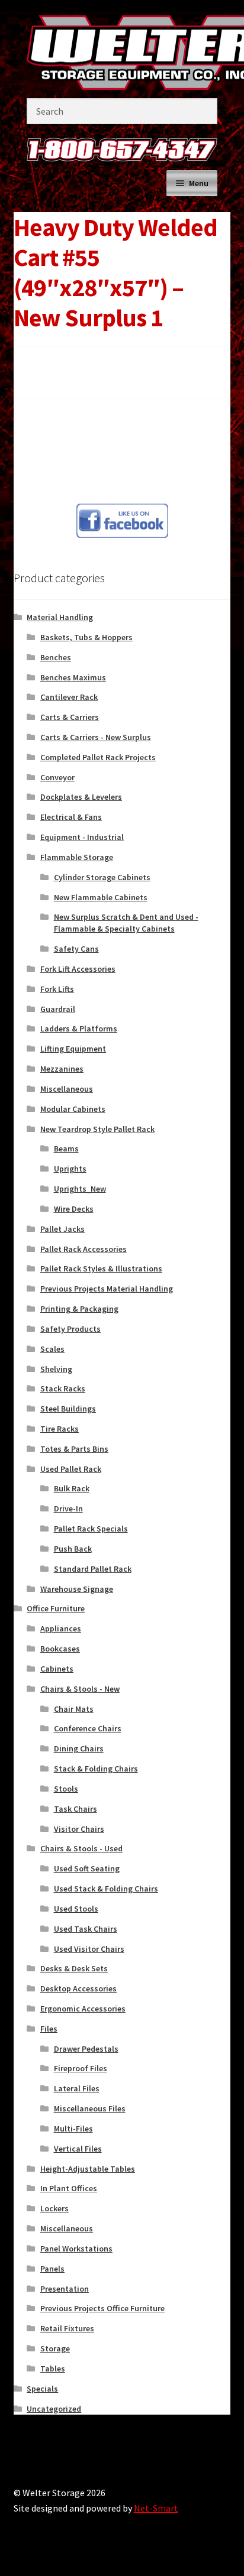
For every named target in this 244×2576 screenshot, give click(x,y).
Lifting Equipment (73, 1049)
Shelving (56, 1369)
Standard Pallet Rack (93, 1569)
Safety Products (70, 1329)
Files (49, 2029)
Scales (52, 1349)
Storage (55, 2348)
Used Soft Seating (87, 1868)
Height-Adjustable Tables (88, 2169)
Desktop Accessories (78, 1988)
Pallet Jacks (62, 1229)
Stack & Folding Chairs (96, 1769)
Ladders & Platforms (79, 1029)
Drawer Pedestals (86, 2049)
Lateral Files (77, 2088)
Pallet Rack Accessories (84, 1249)
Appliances (61, 1628)
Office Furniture (56, 1608)
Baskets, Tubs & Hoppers (86, 637)
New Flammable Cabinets (101, 897)
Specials (42, 2389)
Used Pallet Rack (71, 1469)
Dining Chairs (79, 1748)
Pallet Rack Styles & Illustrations (101, 1268)
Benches (56, 657)
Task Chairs (76, 1809)
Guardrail (58, 1009)
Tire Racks (60, 1429)
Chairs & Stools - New (80, 1689)
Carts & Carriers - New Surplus (96, 737)
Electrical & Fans (71, 817)
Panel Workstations (76, 2249)
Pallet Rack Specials (91, 1529)
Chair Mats (74, 1709)
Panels (52, 2269)
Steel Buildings (68, 1409)
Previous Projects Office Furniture (102, 2308)
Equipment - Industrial (82, 837)
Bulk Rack (72, 1488)
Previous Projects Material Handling (107, 1289)
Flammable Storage (77, 857)
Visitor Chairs (79, 1829)
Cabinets (57, 1669)
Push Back (73, 1549)
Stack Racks (63, 1388)
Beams (66, 1149)
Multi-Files (73, 2129)
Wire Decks (74, 1209)
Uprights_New (80, 1189)
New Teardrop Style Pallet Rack (97, 1129)
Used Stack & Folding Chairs (106, 1889)
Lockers (54, 2208)
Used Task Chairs (86, 1929)
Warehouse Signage (77, 1589)
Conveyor (57, 777)
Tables (53, 2369)
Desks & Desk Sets (74, 1968)
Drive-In (68, 1508)
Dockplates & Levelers (81, 797)
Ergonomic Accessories (83, 2009)
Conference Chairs (88, 1728)
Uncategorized (54, 2409)
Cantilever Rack (69, 697)
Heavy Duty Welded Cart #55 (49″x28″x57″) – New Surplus (62, 455)
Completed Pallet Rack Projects (98, 757)
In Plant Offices (69, 2188)
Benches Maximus (73, 677)
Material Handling (60, 617)
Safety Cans (76, 949)
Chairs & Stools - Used (81, 1848)
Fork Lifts (57, 989)
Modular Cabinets (73, 1109)
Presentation (65, 2289)
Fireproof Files (81, 2068)
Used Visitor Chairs (89, 1949)
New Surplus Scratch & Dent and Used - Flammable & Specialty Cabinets (126, 923)
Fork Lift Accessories (78, 969)
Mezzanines (62, 1069)
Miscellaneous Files (90, 2108)
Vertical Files (78, 2149)
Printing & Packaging (79, 1309)
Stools (66, 1789)
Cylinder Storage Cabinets (102, 877)
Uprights (70, 1169)
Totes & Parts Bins (74, 1449)
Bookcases (60, 1649)
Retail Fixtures (67, 2328)
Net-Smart (156, 2508)
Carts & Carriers (70, 717)
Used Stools (76, 1909)
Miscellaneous (67, 1089)
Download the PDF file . (73, 363)
